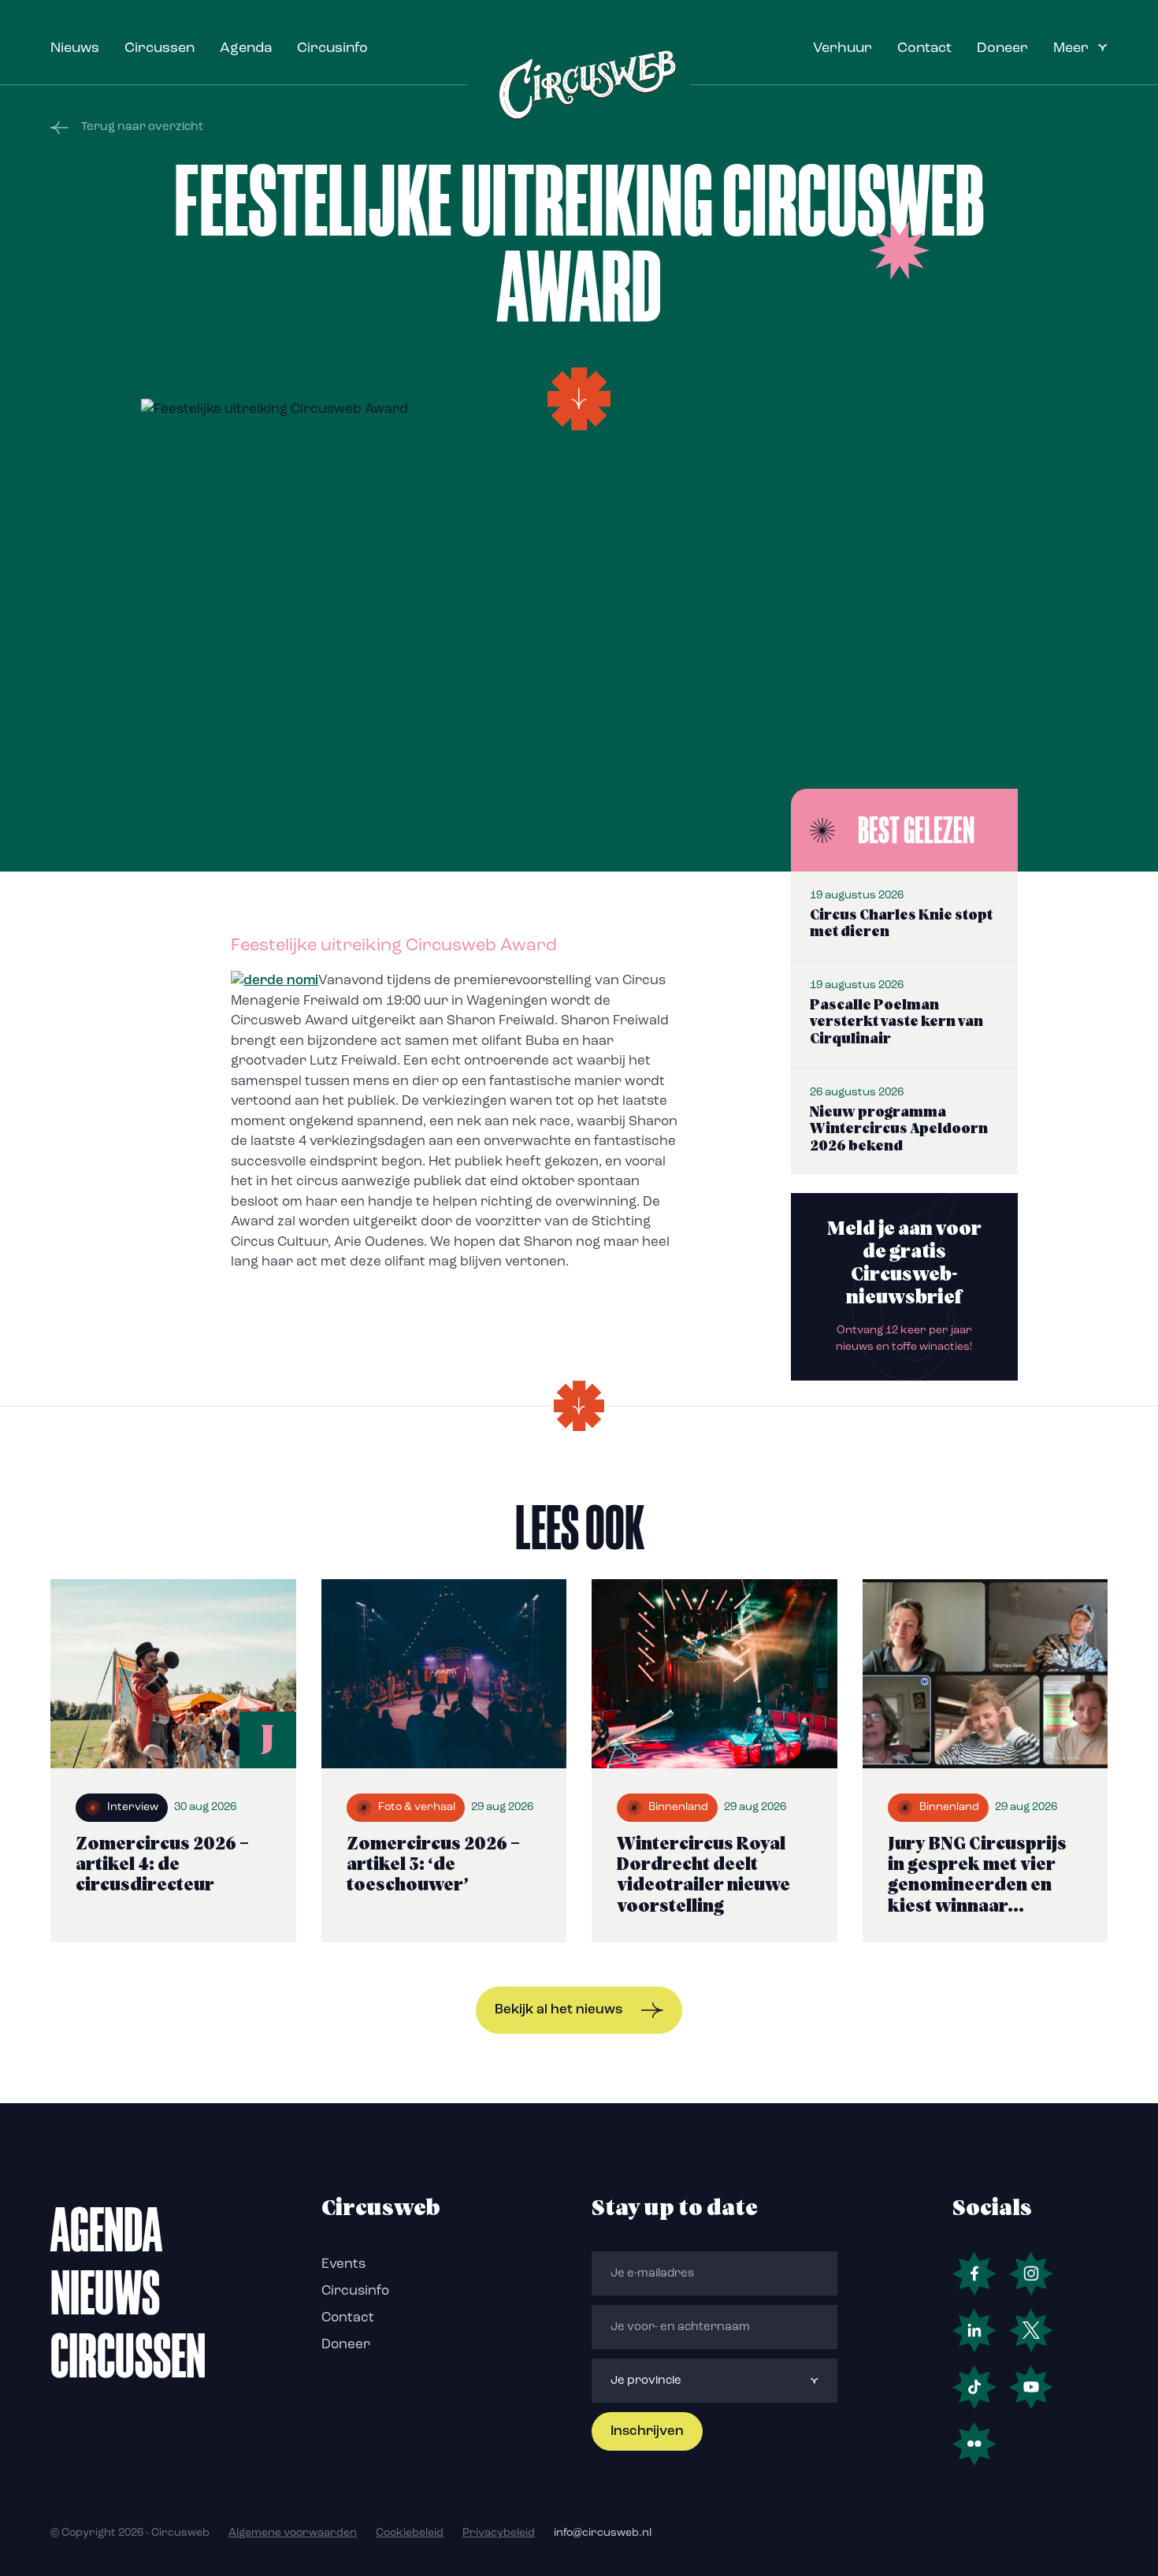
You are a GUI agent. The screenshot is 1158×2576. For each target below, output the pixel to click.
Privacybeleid (499, 2533)
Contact (924, 49)
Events (343, 2264)
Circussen (160, 49)
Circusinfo (332, 49)
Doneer (1002, 49)
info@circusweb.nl (603, 2533)
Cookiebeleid (410, 2533)
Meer (1071, 49)
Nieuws (75, 49)
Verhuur (843, 49)
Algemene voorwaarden (293, 2533)
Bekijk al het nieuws (559, 2010)
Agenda (246, 49)
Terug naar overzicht (142, 127)
